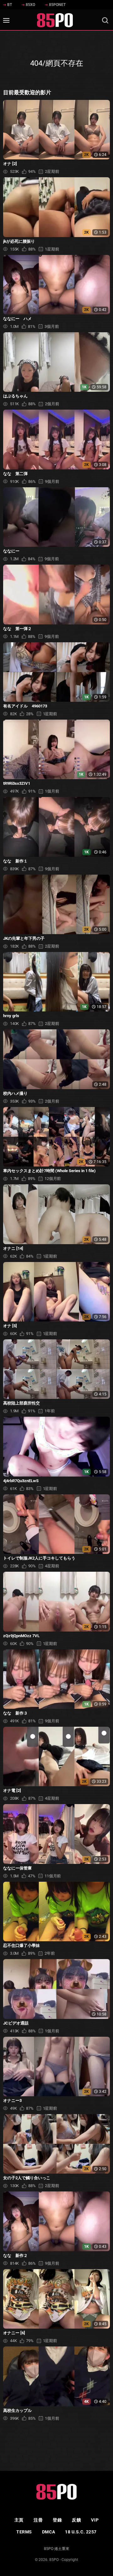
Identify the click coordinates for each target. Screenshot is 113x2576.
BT (10, 5)
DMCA (48, 2532)
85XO (30, 5)
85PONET (57, 5)
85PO (54, 2560)
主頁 (19, 2520)
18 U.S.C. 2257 (81, 2532)
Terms (24, 2532)
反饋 (76, 2520)
